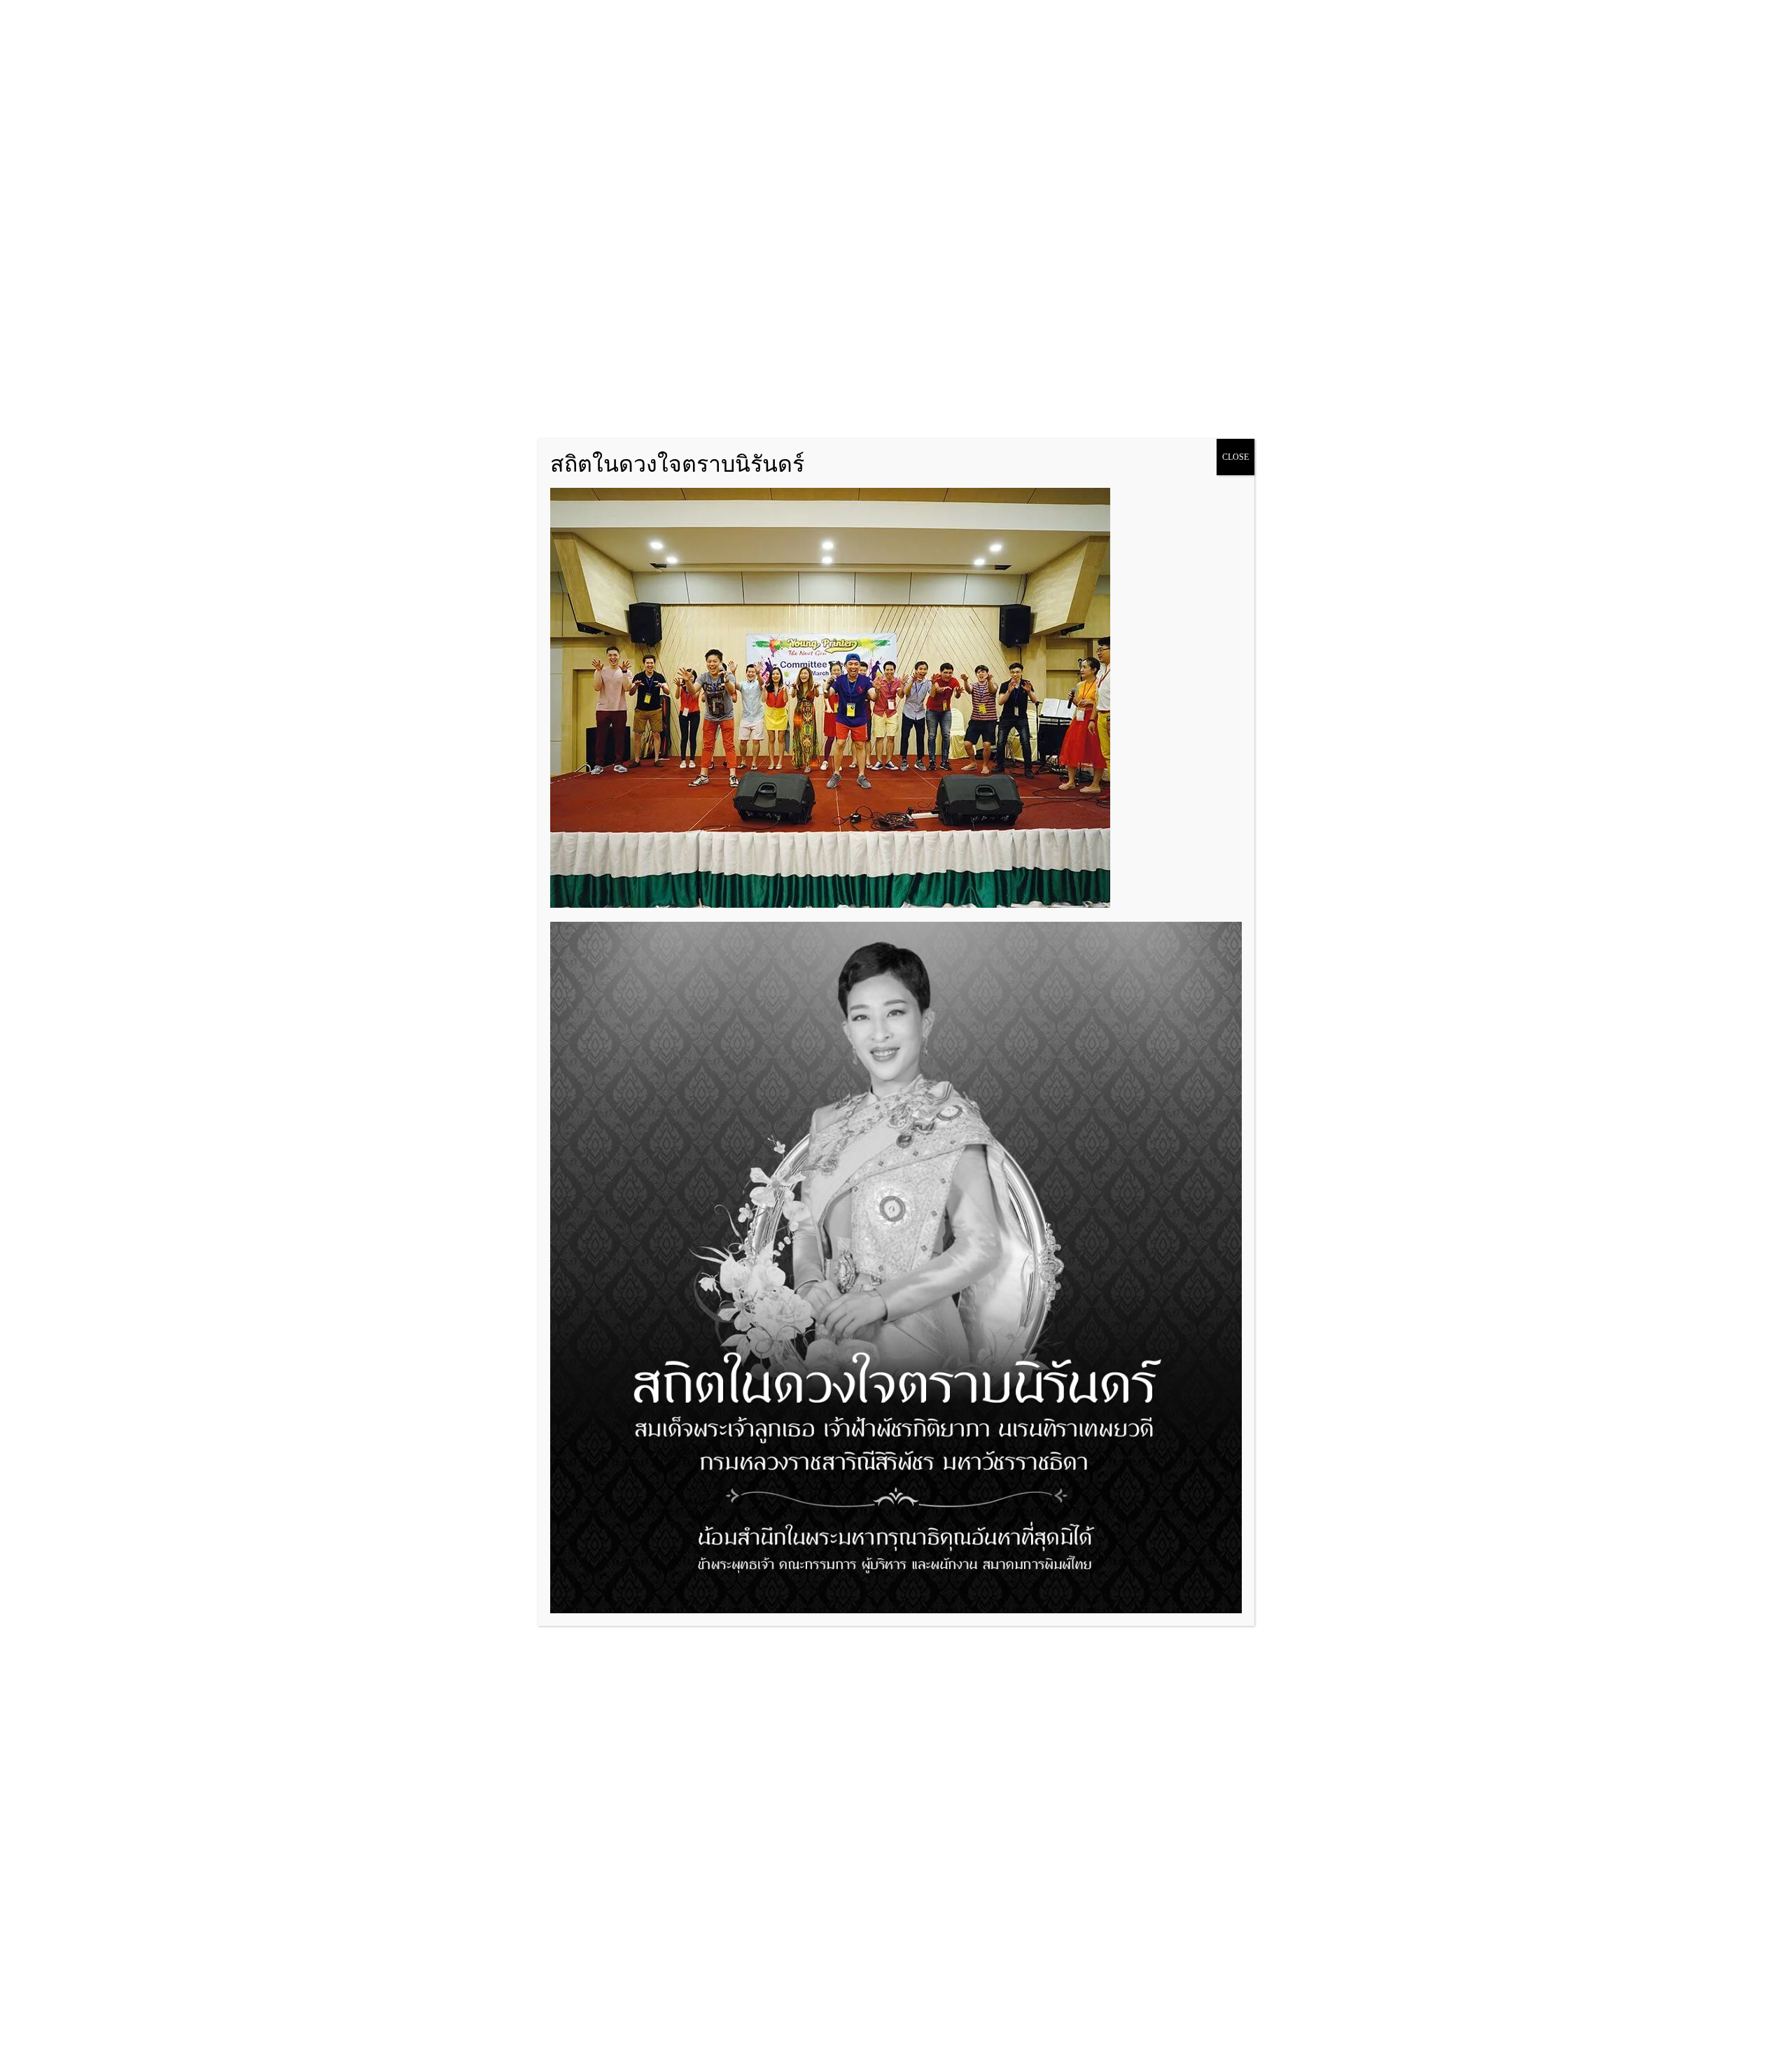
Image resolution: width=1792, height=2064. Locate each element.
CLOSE (1235, 457)
